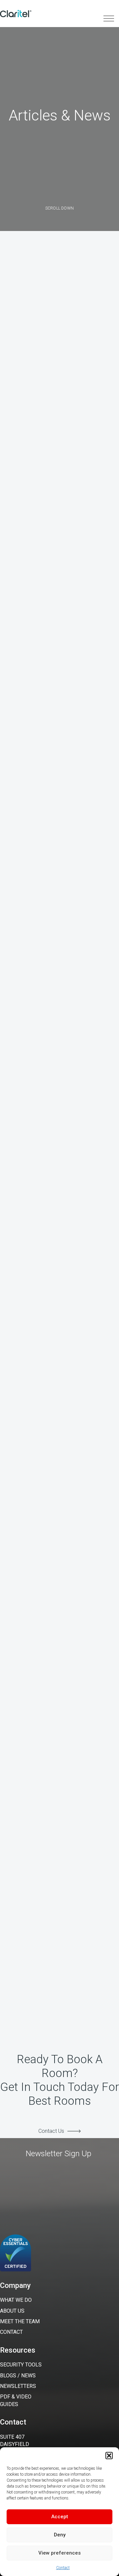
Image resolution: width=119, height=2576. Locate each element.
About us (12, 2311)
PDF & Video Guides (16, 2400)
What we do (16, 2300)
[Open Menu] (111, 18)
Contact (63, 2568)
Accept (60, 2517)
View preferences (59, 2553)
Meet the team (20, 2321)
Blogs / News (18, 2376)
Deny (60, 2535)
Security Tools (21, 2365)
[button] (109, 2456)
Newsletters (18, 2386)
